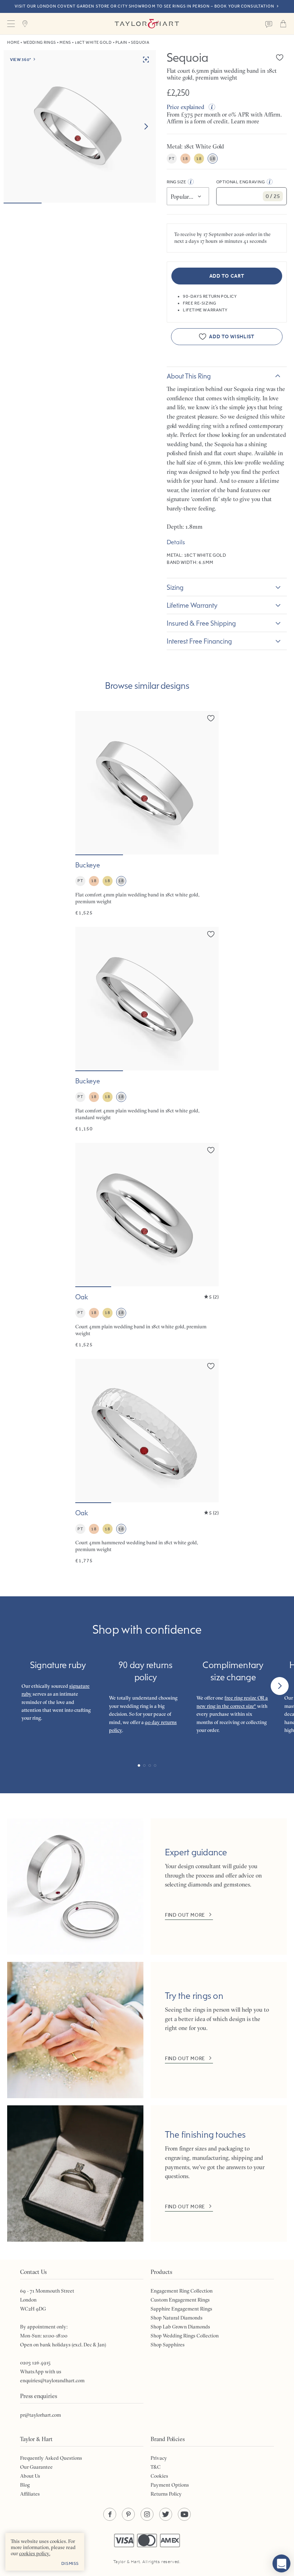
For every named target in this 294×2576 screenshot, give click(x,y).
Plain (121, 43)
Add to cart (227, 276)
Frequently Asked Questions (51, 2458)
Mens (65, 43)
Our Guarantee (36, 2467)
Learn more (245, 121)
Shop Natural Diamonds (177, 2318)
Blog (25, 2485)
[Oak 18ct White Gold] (147, 1245)
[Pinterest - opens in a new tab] (128, 2514)
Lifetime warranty (192, 605)
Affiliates (30, 2494)
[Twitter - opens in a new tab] (166, 2514)
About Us (30, 2476)
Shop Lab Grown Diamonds (180, 2327)
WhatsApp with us (41, 2372)
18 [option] (185, 159)
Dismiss (70, 2563)
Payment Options (170, 2485)
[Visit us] (25, 24)
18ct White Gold (93, 43)
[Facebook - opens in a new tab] (110, 2514)
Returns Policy (166, 2494)
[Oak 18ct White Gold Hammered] (147, 1461)
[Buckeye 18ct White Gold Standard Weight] (147, 1030)
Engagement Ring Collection (182, 2291)
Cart (283, 24)
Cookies (159, 2476)
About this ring (189, 376)
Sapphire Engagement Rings (181, 2309)
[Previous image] (85, 783)
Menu (11, 24)
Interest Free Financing (199, 641)
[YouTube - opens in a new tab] (184, 2514)
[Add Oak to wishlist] (211, 1150)
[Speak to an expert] (269, 24)
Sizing (175, 587)
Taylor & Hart (147, 24)
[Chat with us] (281, 2563)
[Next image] (146, 127)
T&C (156, 2467)
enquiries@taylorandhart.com (52, 2380)
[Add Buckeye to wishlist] (211, 718)
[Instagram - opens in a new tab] (147, 2514)
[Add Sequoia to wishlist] (280, 57)
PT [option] (172, 159)
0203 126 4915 (35, 2363)
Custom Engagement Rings (180, 2300)
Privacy (159, 2458)
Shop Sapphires (168, 2345)
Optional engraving (241, 182)
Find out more (185, 1915)
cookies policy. (35, 2553)
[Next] (280, 1686)
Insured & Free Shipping (201, 623)
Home (13, 43)
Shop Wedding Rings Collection (185, 2336)
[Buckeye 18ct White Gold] (147, 814)
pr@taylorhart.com (41, 2415)
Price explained (186, 107)
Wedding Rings (40, 43)
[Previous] (14, 1686)
